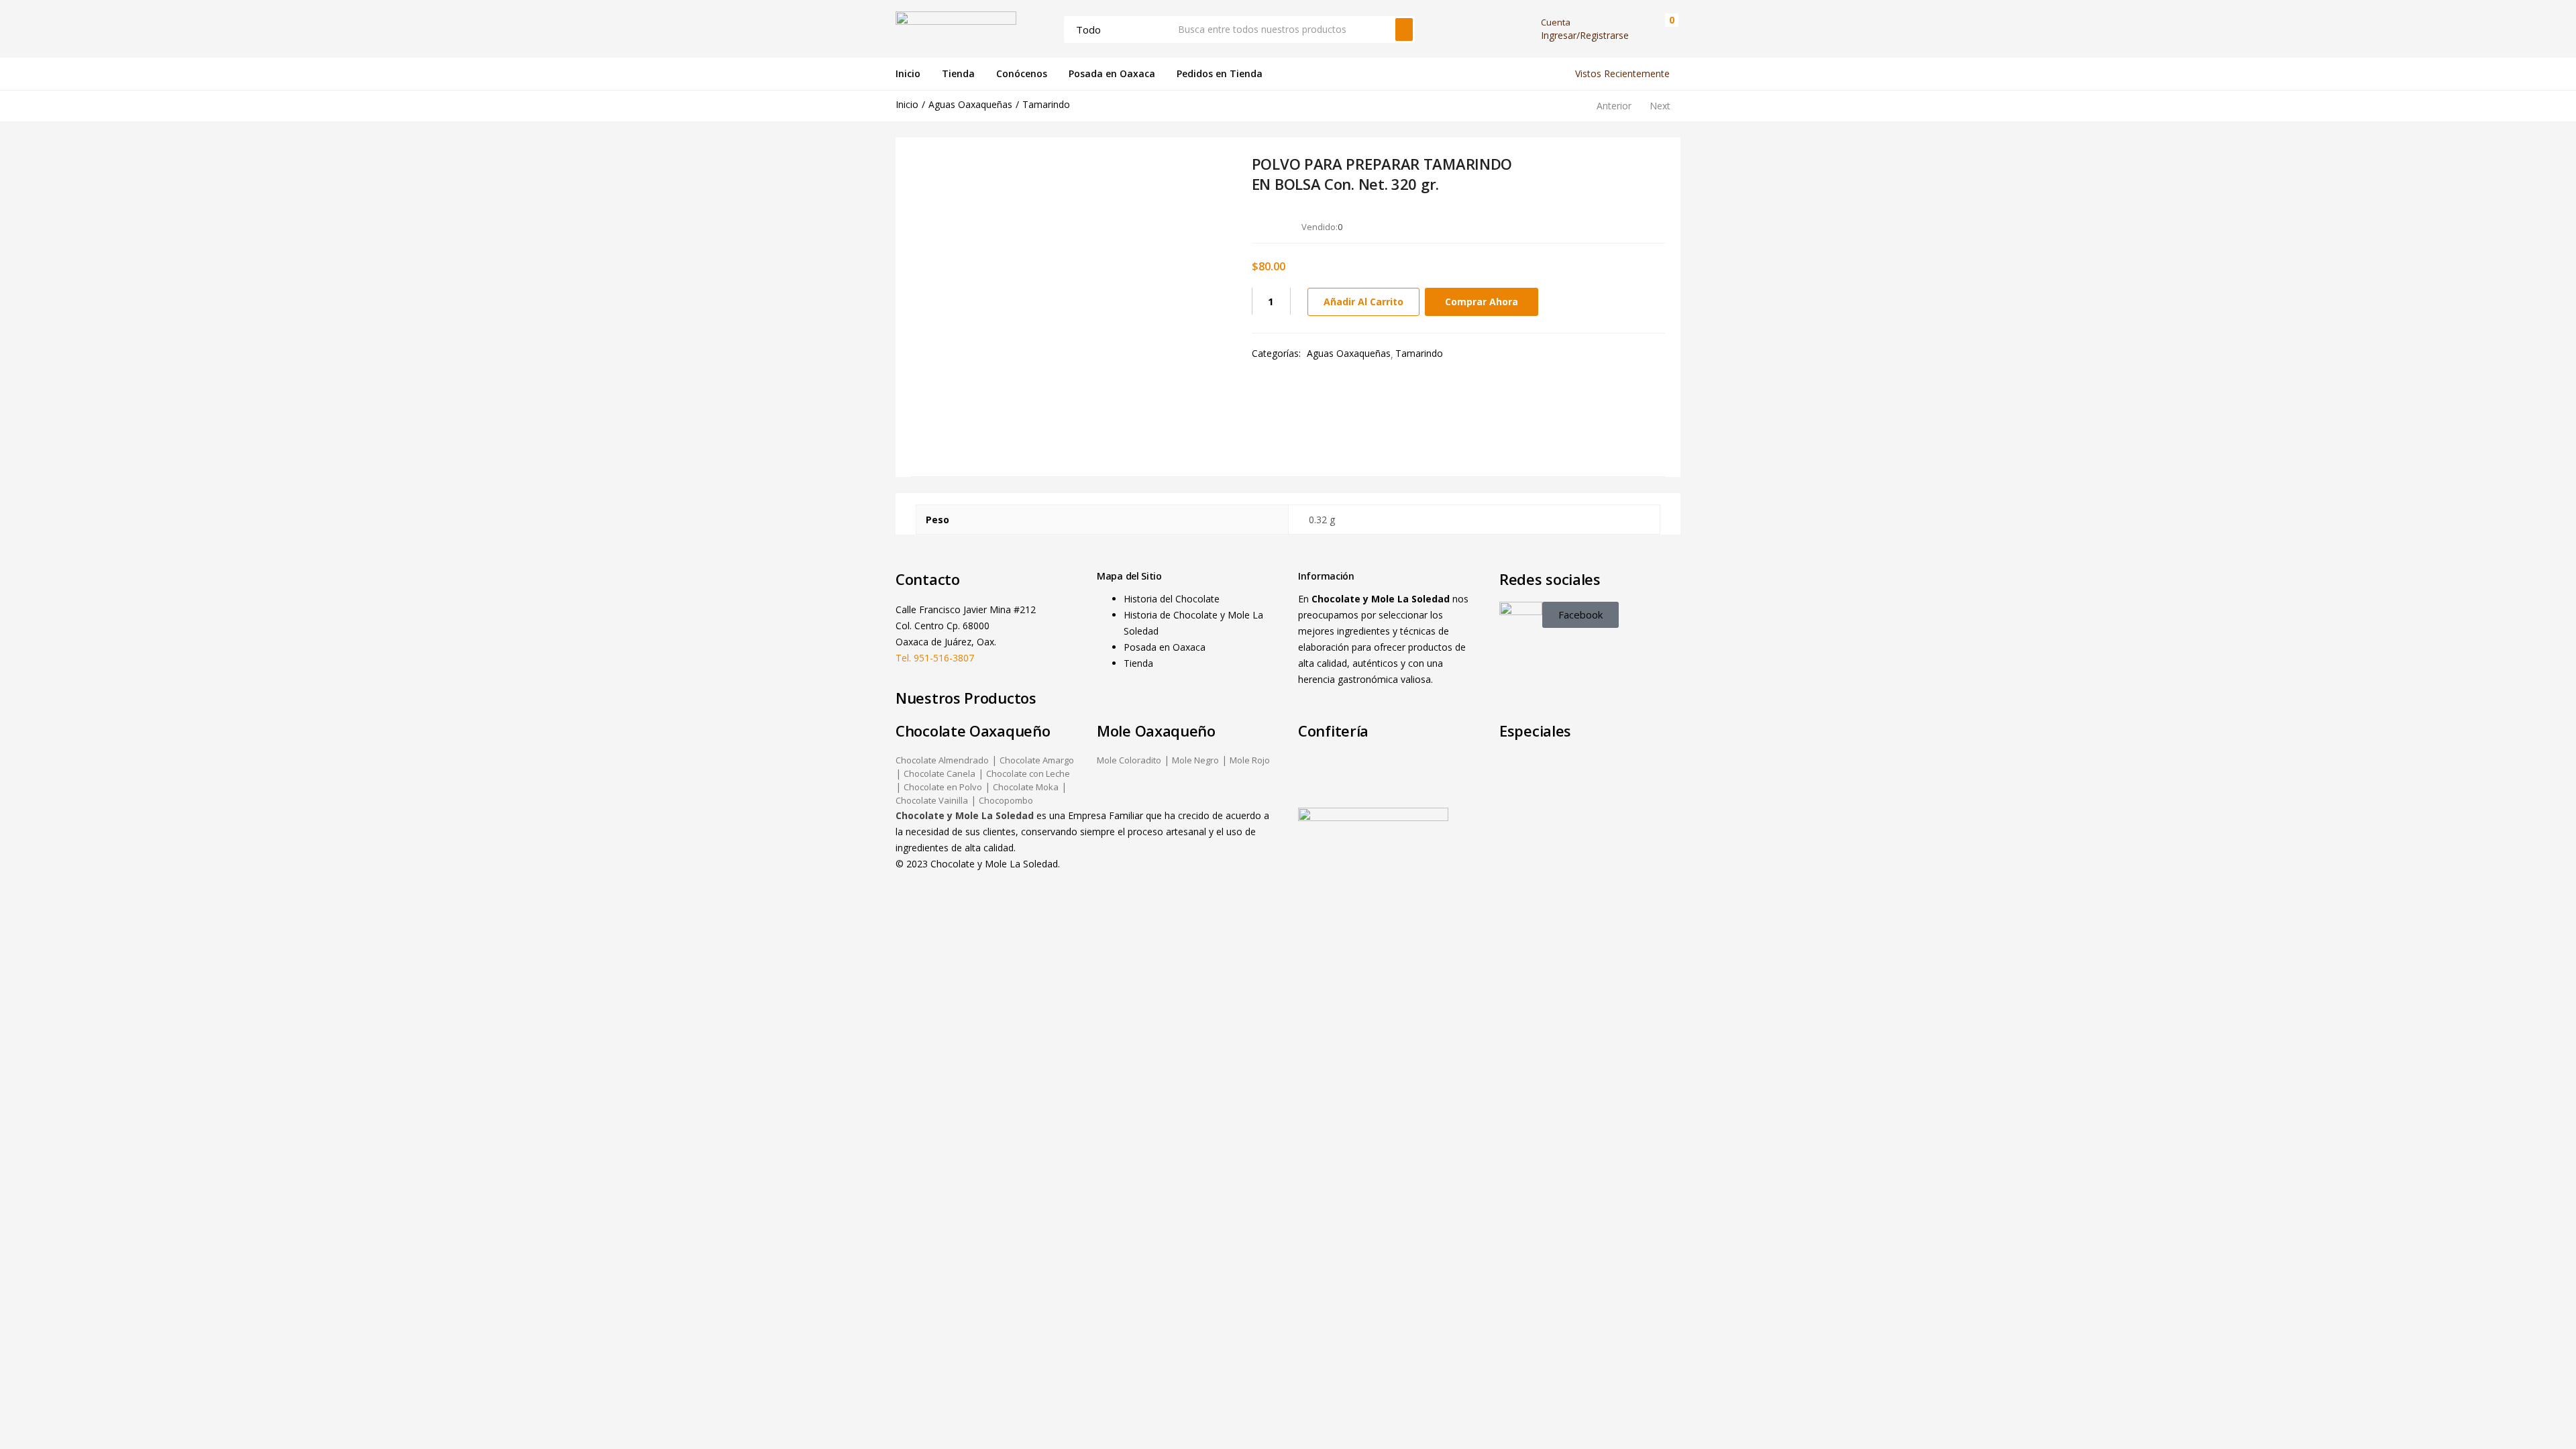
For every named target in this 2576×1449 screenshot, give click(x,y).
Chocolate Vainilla (932, 800)
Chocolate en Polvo (943, 787)
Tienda (958, 73)
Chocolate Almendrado (942, 760)
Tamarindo (1046, 104)
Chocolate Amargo (1037, 760)
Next (1660, 106)
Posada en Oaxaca (1112, 73)
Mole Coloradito (1129, 760)
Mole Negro (1195, 760)
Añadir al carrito (1363, 302)
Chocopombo (1006, 800)
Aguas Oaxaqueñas (970, 104)
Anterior (1614, 106)
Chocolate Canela (940, 773)
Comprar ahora (1482, 302)
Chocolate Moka (1026, 787)
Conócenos (1022, 73)
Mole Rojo (1250, 760)
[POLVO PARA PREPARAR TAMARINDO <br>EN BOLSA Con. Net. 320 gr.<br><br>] (1581, 226)
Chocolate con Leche (1028, 773)
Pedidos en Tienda (1220, 73)
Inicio (908, 73)
